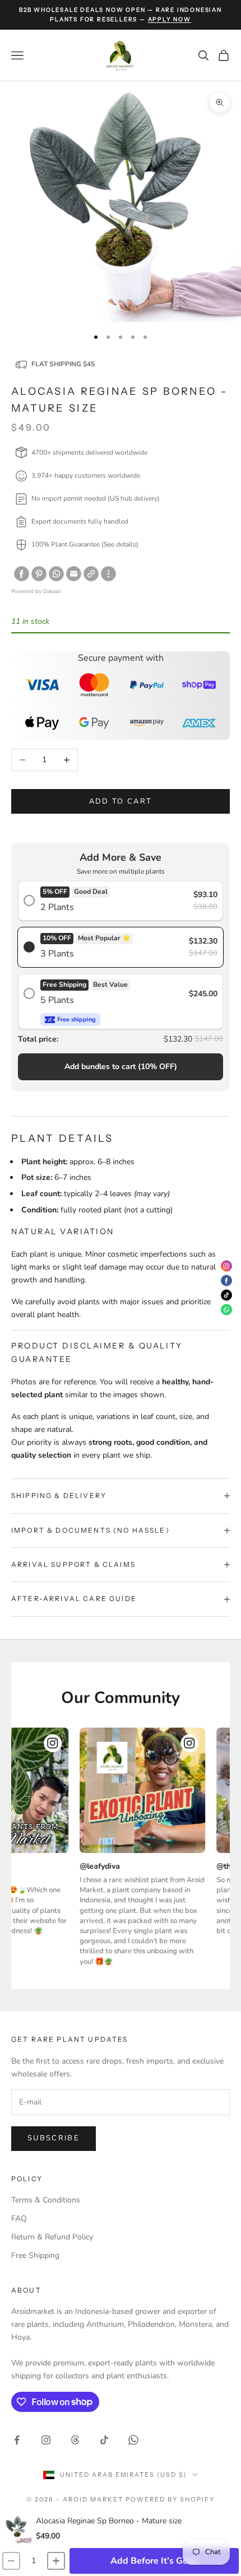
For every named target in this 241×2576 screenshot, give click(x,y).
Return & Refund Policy (52, 2237)
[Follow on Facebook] (17, 2440)
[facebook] (22, 574)
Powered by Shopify (170, 2499)
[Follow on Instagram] (46, 2440)
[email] (74, 574)
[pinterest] (39, 574)
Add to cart (121, 801)
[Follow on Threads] (75, 2440)
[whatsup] (56, 574)
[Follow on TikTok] (104, 2440)
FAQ (19, 2218)
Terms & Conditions (46, 2200)
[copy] (91, 574)
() (121, 1067)
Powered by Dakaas (36, 591)
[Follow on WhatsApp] (133, 2440)
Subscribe (54, 2138)
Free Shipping (35, 2255)
